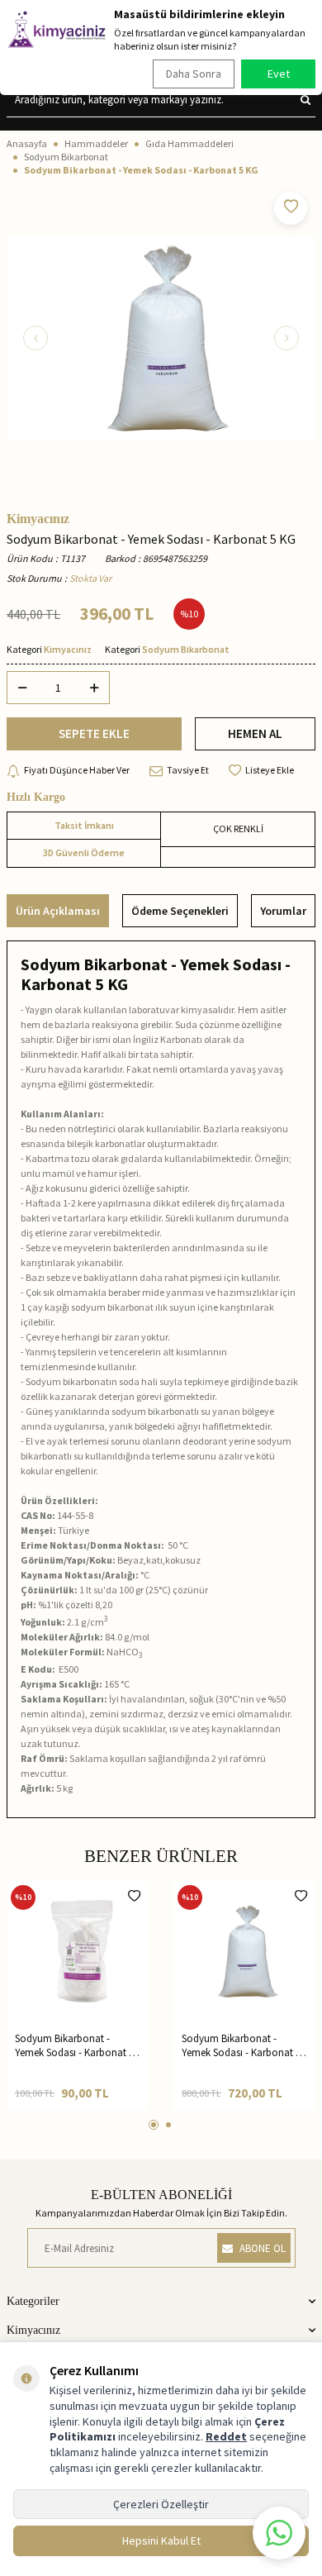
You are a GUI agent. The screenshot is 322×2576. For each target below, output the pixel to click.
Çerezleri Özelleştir (161, 2504)
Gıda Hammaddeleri (189, 143)
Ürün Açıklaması (58, 911)
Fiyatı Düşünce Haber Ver (77, 770)
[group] (161, 338)
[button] (36, 338)
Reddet (226, 2436)
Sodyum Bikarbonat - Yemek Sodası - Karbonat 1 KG (74, 2046)
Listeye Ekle (270, 770)
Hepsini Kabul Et (161, 2540)
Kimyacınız (38, 519)
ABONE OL (263, 2248)
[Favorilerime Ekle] (134, 1896)
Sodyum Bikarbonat (66, 157)
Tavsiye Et (188, 770)
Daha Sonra (194, 74)
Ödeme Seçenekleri (180, 911)
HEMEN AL (255, 733)
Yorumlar (283, 911)
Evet (279, 74)
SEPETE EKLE (94, 733)
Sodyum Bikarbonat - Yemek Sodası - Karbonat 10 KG (244, 2046)
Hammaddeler (96, 143)
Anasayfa (27, 143)
